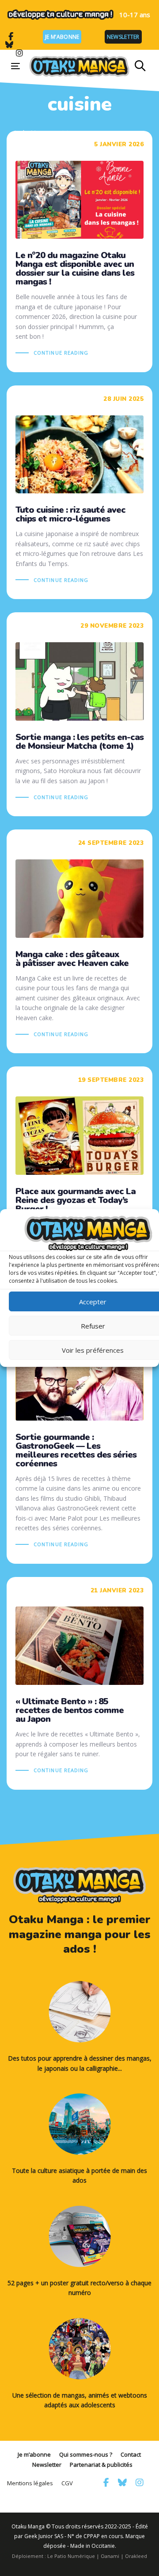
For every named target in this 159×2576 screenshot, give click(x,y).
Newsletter (123, 37)
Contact (131, 2454)
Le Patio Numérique (71, 2556)
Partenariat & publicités (101, 2465)
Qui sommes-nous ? (86, 2454)
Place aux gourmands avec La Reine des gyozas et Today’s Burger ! (79, 1183)
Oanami (110, 2556)
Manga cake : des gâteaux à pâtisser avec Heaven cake (79, 941)
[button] (140, 66)
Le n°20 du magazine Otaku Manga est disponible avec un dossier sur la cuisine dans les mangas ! (79, 252)
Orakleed (136, 2556)
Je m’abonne (62, 37)
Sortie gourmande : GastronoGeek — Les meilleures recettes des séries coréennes (79, 1438)
